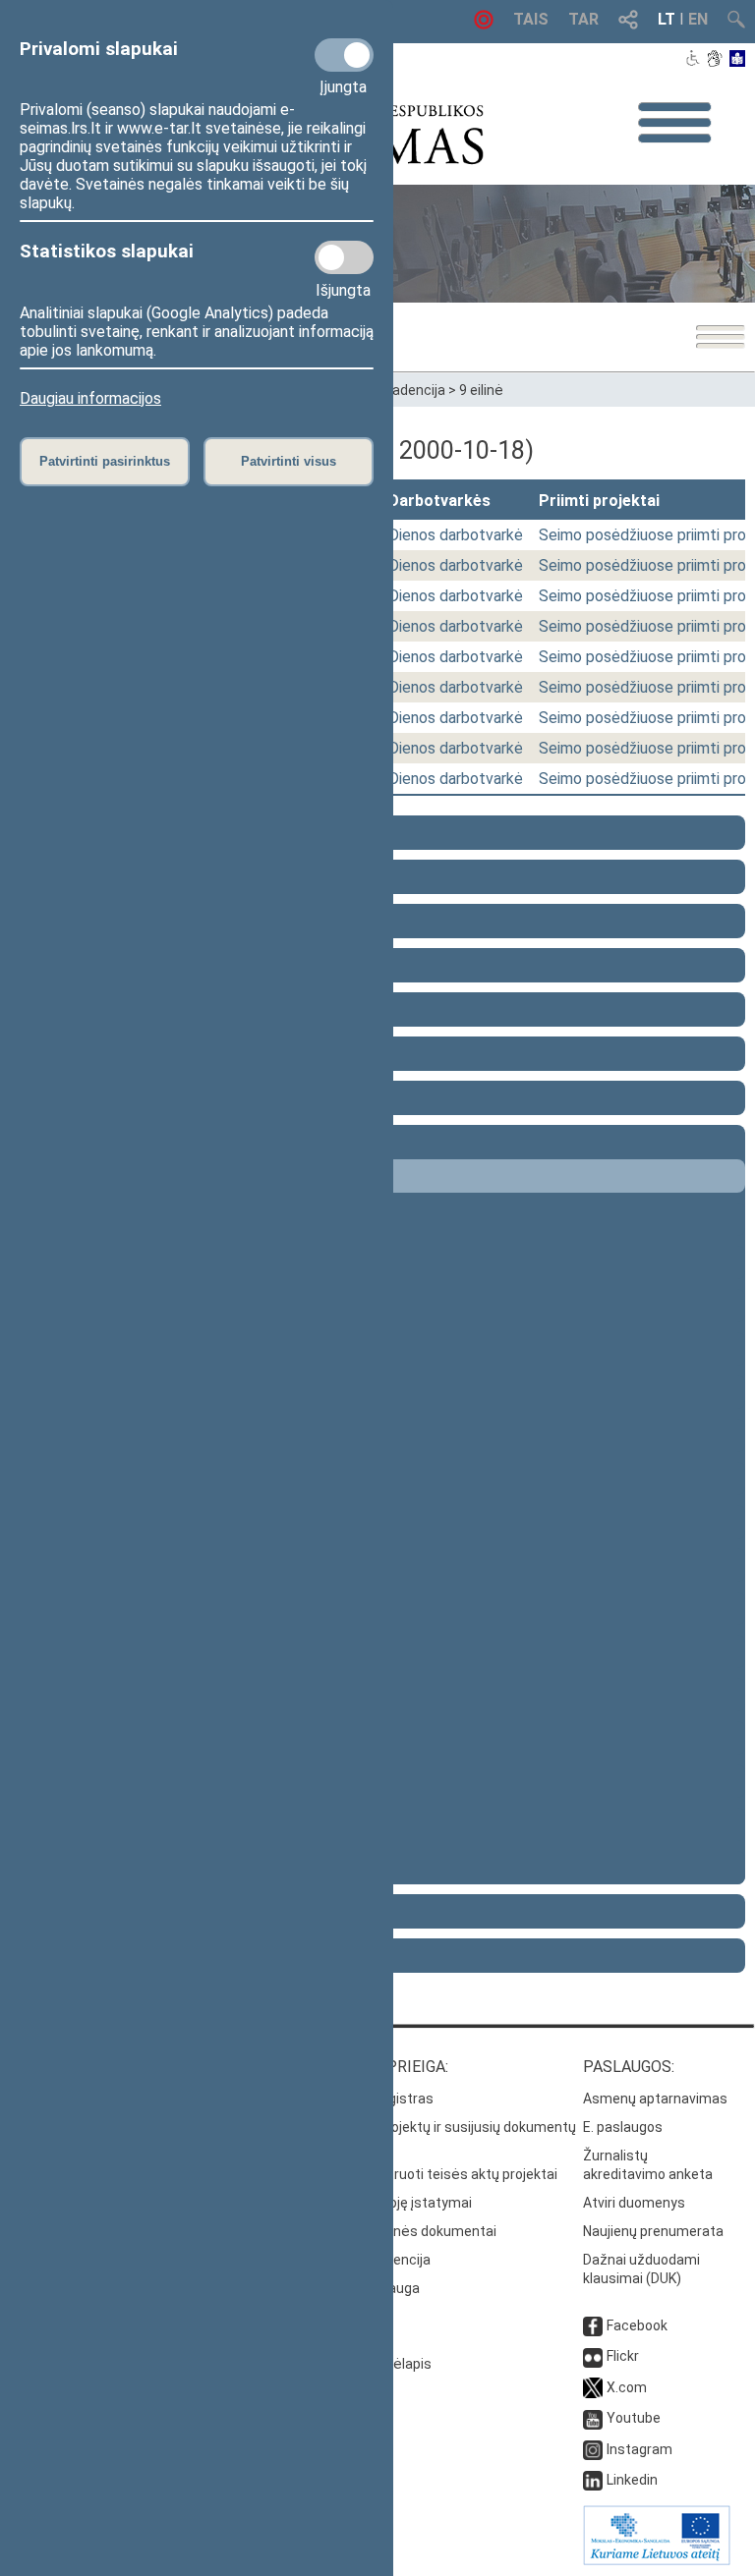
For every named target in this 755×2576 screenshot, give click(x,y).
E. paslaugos (623, 2127)
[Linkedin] (593, 2480)
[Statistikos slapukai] (344, 257)
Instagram (639, 2449)
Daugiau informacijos (90, 398)
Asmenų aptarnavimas (655, 2099)
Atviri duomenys (634, 2203)
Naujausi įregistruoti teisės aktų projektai (427, 2174)
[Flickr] (593, 2356)
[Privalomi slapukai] (344, 55)
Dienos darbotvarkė (456, 535)
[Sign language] (714, 60)
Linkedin (632, 2480)
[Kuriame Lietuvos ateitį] (657, 2560)
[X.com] (593, 2387)
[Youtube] (593, 2418)
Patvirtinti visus (289, 461)
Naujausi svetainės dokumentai (397, 2231)
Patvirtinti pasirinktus (105, 461)
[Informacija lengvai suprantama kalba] (738, 60)
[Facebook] (593, 2325)
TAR (583, 19)
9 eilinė (481, 390)
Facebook (637, 2325)
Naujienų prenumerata (653, 2231)
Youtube (634, 2418)
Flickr (623, 2356)
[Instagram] (593, 2449)
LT (667, 19)
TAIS (531, 19)
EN (698, 19)
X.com (627, 2387)
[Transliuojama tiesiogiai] (484, 24)
